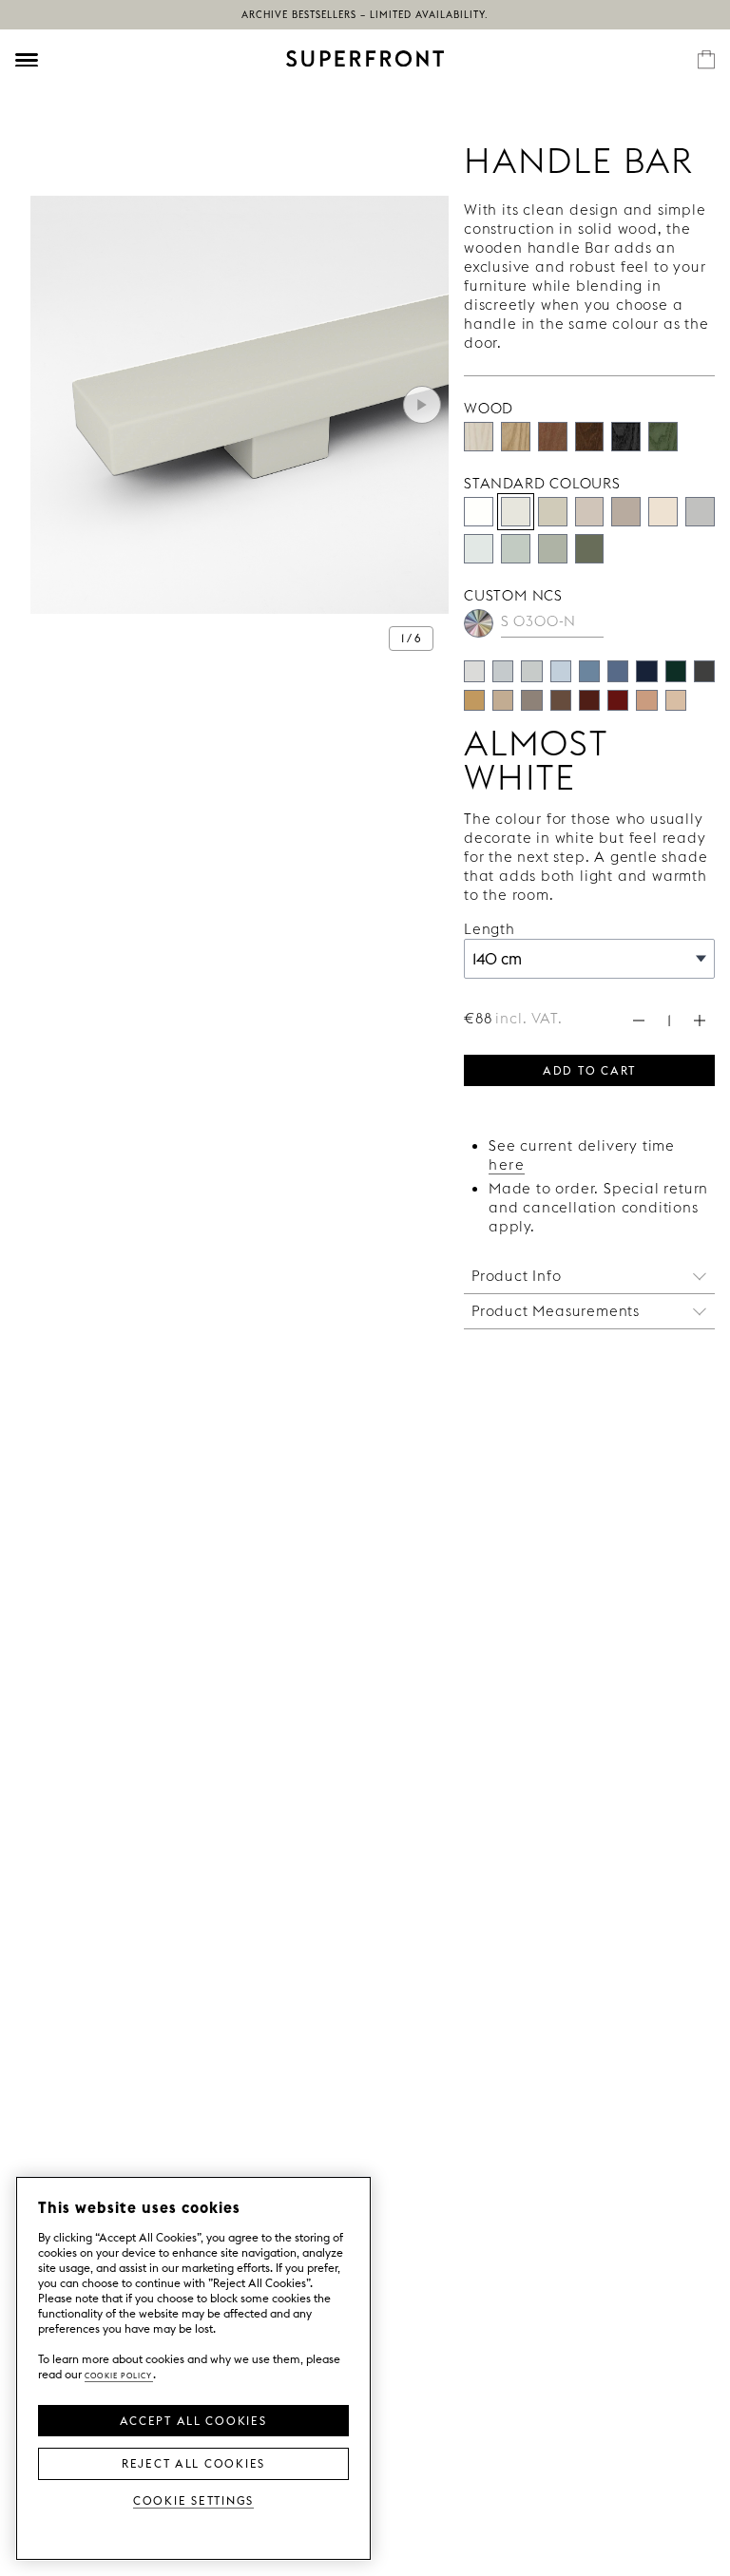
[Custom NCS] (479, 624)
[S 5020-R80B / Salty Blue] (618, 671)
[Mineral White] (479, 549)
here (507, 1164)
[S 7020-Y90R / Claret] (589, 700)
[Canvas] (663, 512)
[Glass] (553, 549)
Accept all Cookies (193, 2419)
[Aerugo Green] (516, 549)
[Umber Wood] (590, 437)
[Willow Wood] (663, 437)
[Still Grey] (700, 512)
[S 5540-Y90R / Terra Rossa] (618, 700)
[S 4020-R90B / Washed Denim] (589, 671)
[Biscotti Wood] (516, 437)
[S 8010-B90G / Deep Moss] (676, 671)
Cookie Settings (193, 2500)
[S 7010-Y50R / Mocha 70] (561, 700)
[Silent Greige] (626, 512)
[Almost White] (516, 512)
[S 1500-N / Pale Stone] (474, 671)
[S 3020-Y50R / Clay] (646, 700)
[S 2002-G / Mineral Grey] (531, 671)
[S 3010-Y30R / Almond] (503, 700)
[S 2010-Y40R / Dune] (676, 700)
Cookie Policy (119, 2374)
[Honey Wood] (553, 437)
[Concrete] (590, 512)
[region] (193, 2368)
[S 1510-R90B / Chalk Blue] (561, 671)
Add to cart (589, 1069)
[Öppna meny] (27, 60)
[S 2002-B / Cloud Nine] (503, 671)
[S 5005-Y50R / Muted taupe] (531, 700)
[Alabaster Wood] (479, 437)
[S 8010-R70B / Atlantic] (646, 671)
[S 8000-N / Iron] (704, 671)
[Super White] (479, 512)
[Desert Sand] (553, 512)
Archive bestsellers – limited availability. (365, 15)
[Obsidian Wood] (626, 437)
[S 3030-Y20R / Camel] (474, 700)
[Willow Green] (590, 549)
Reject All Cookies (193, 2462)
